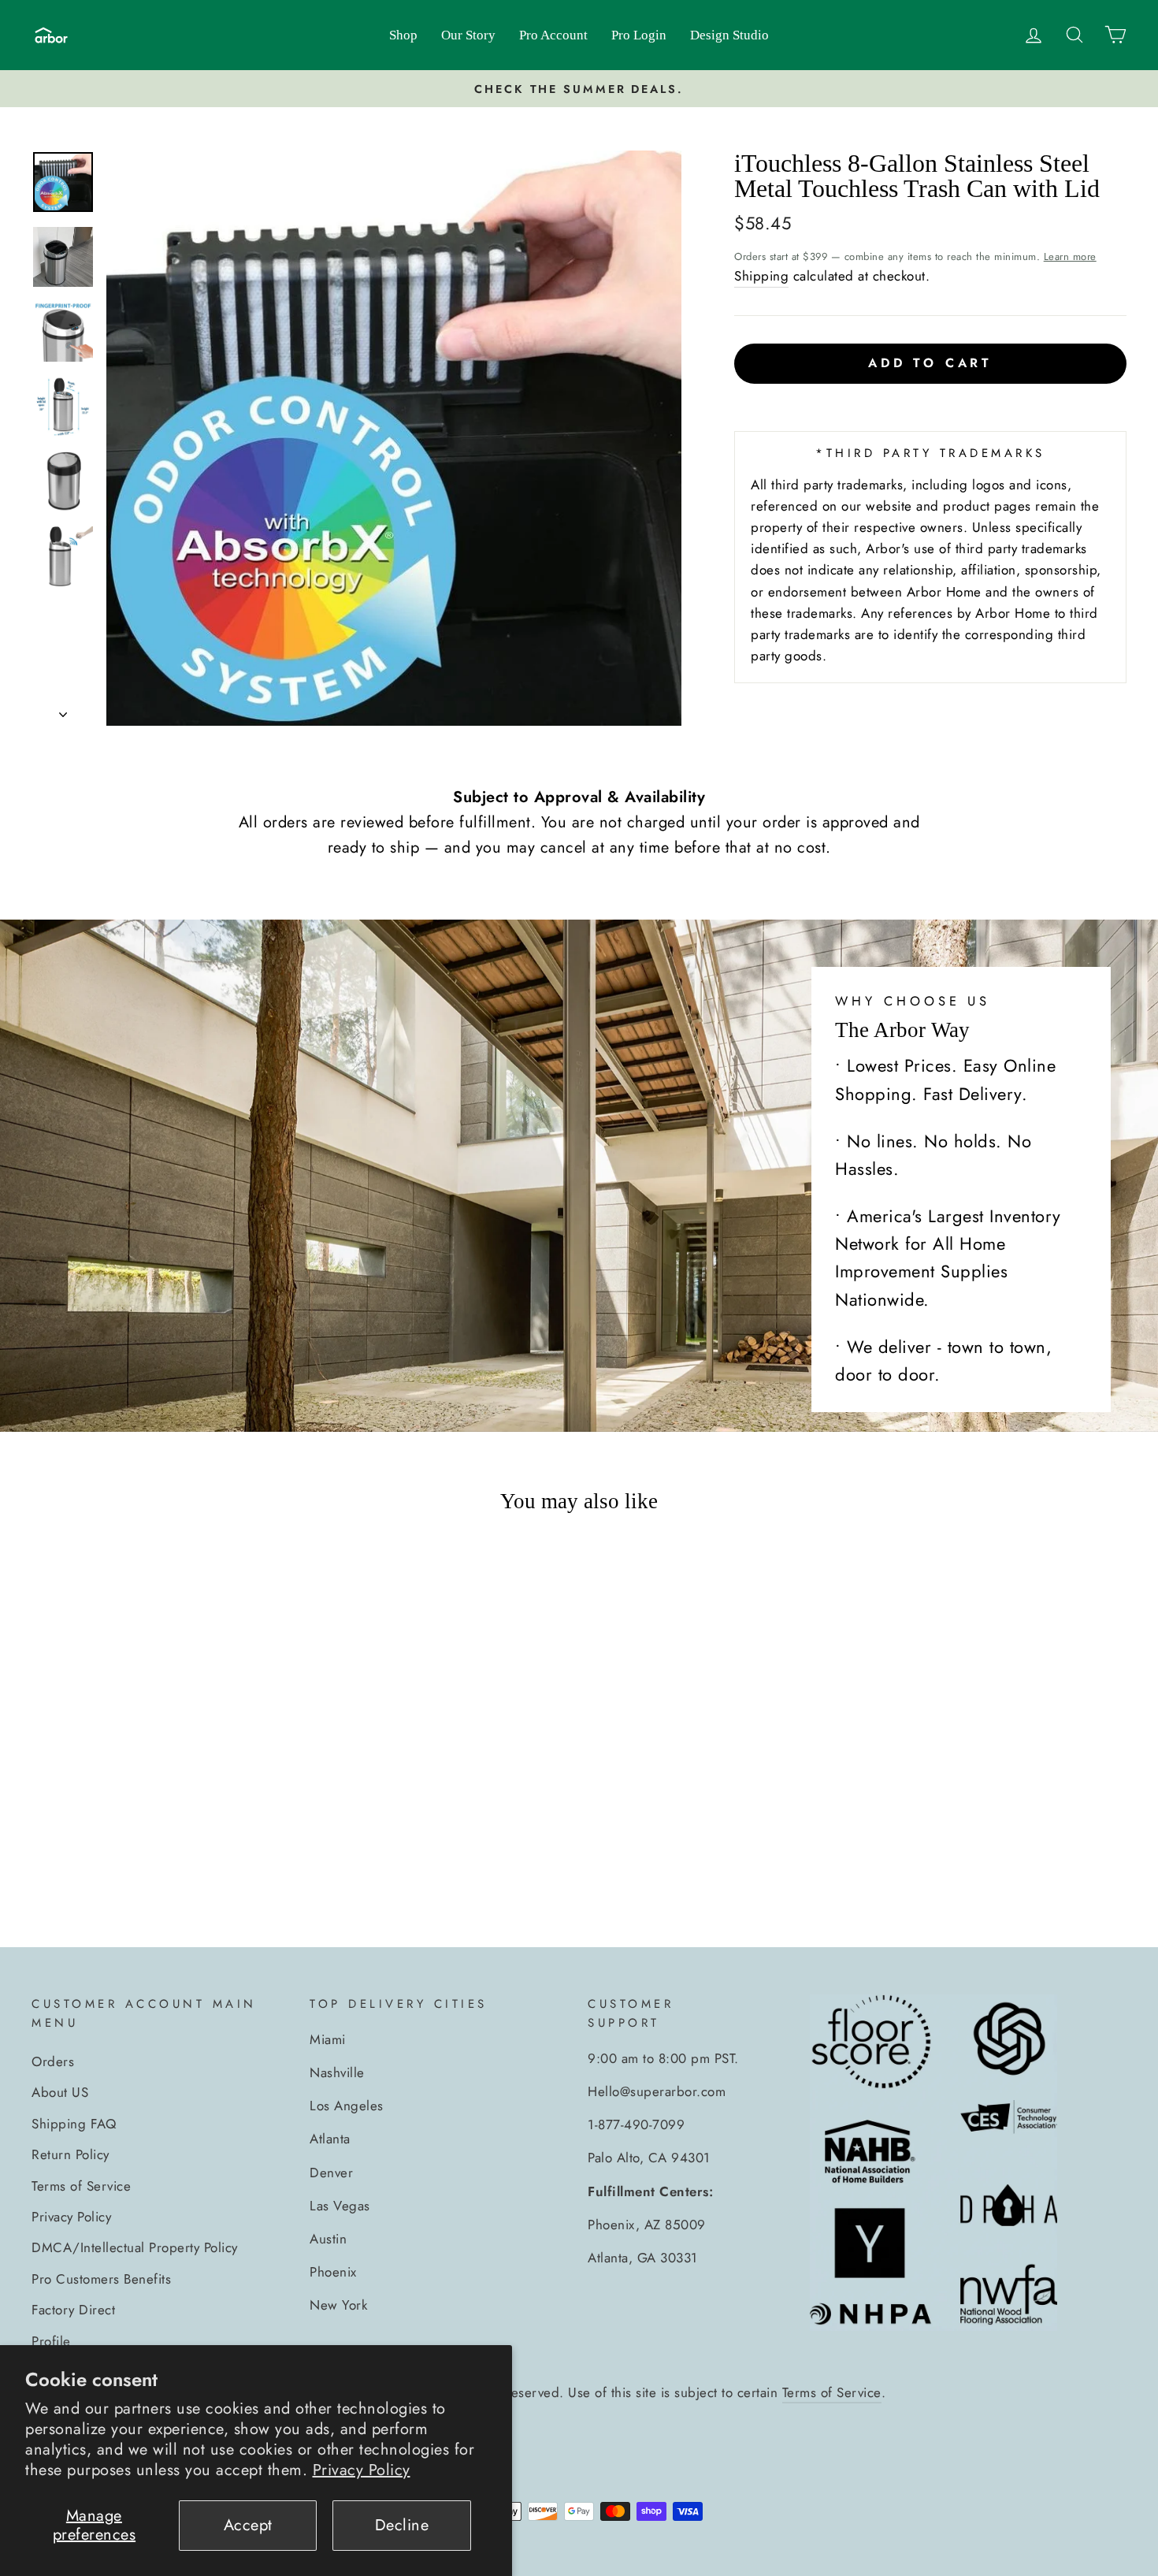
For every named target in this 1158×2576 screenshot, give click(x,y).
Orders (53, 2061)
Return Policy (71, 2154)
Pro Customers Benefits (101, 2279)
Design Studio (729, 35)
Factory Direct (73, 2310)
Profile (51, 2341)
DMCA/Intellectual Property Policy (135, 2247)
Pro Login (639, 35)
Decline (402, 2525)
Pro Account (553, 35)
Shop (403, 35)
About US (60, 2092)
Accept (248, 2525)
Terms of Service (81, 2186)
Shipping (761, 276)
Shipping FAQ (74, 2124)
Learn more (1070, 256)
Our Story (468, 35)
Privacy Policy (362, 2470)
